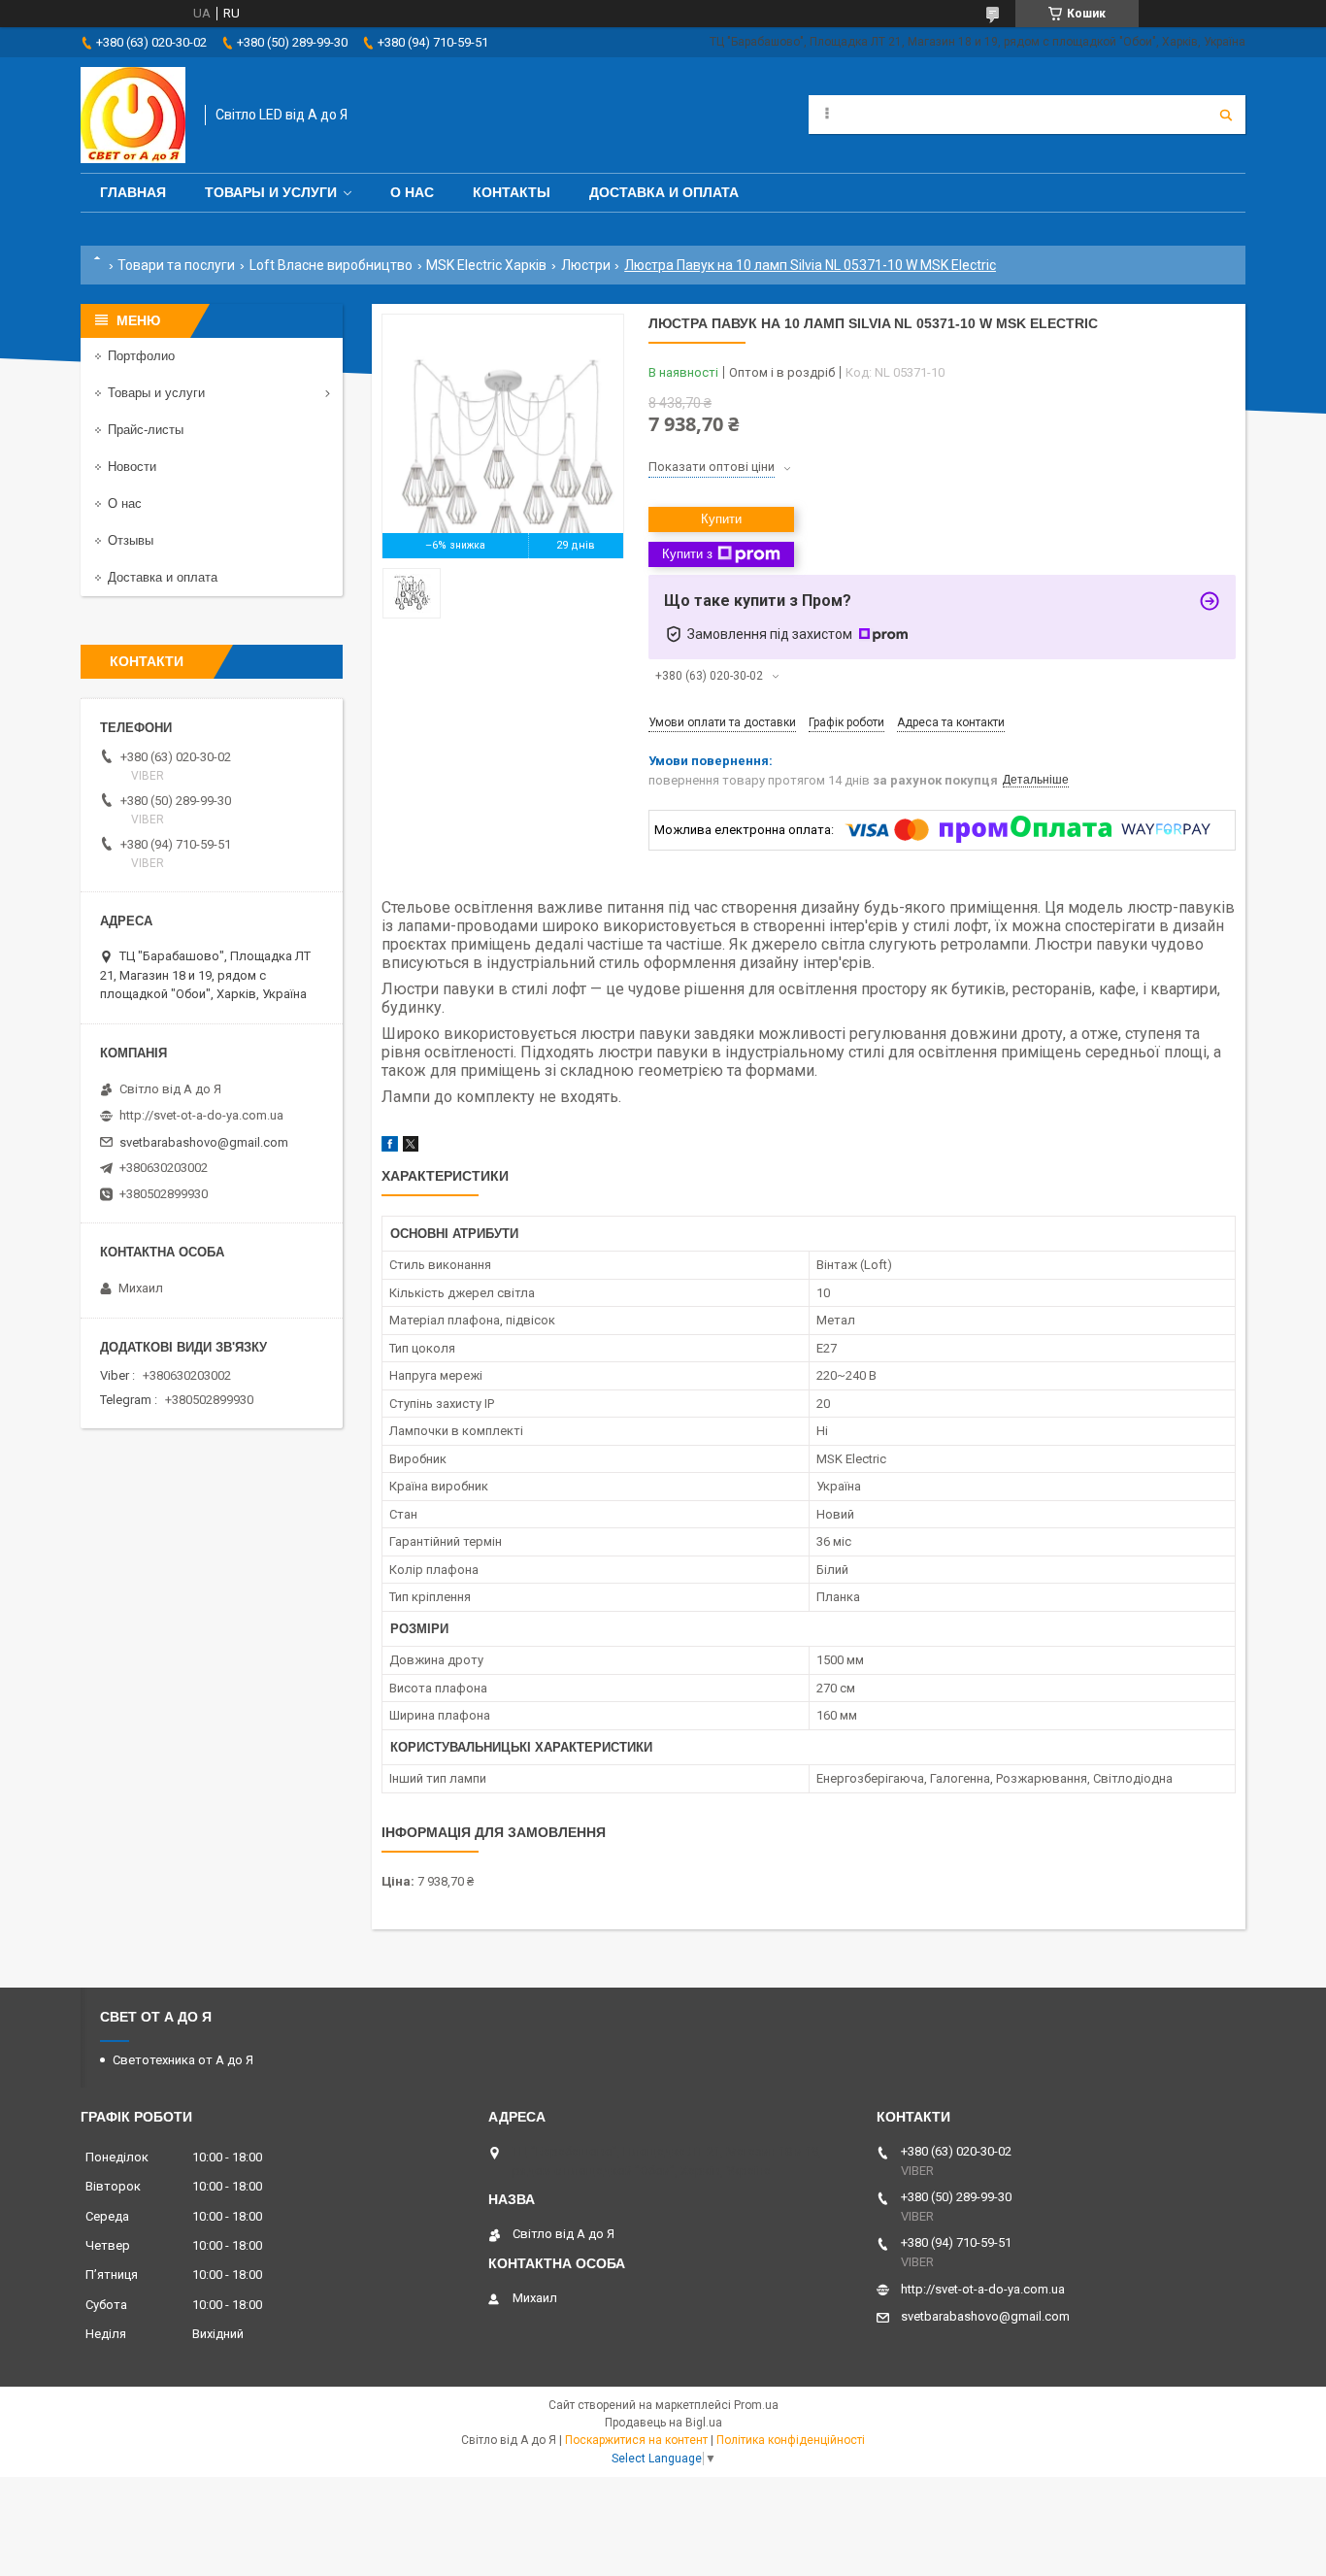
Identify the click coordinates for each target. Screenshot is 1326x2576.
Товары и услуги (271, 192)
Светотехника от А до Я (183, 2060)
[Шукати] (1226, 115)
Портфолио (141, 356)
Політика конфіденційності (791, 2440)
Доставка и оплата (664, 192)
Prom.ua (756, 2405)
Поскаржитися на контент (636, 2440)
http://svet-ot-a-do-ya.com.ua (201, 1115)
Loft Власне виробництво (331, 265)
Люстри (586, 265)
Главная (133, 192)
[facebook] (390, 1147)
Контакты (512, 192)
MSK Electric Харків (486, 265)
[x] (411, 1147)
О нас (412, 192)
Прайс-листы (146, 430)
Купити (721, 519)
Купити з (687, 554)
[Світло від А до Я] (133, 115)
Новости (132, 467)
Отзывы (131, 540)
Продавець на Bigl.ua (663, 2423)
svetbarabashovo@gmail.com (204, 1142)
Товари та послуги (176, 265)
